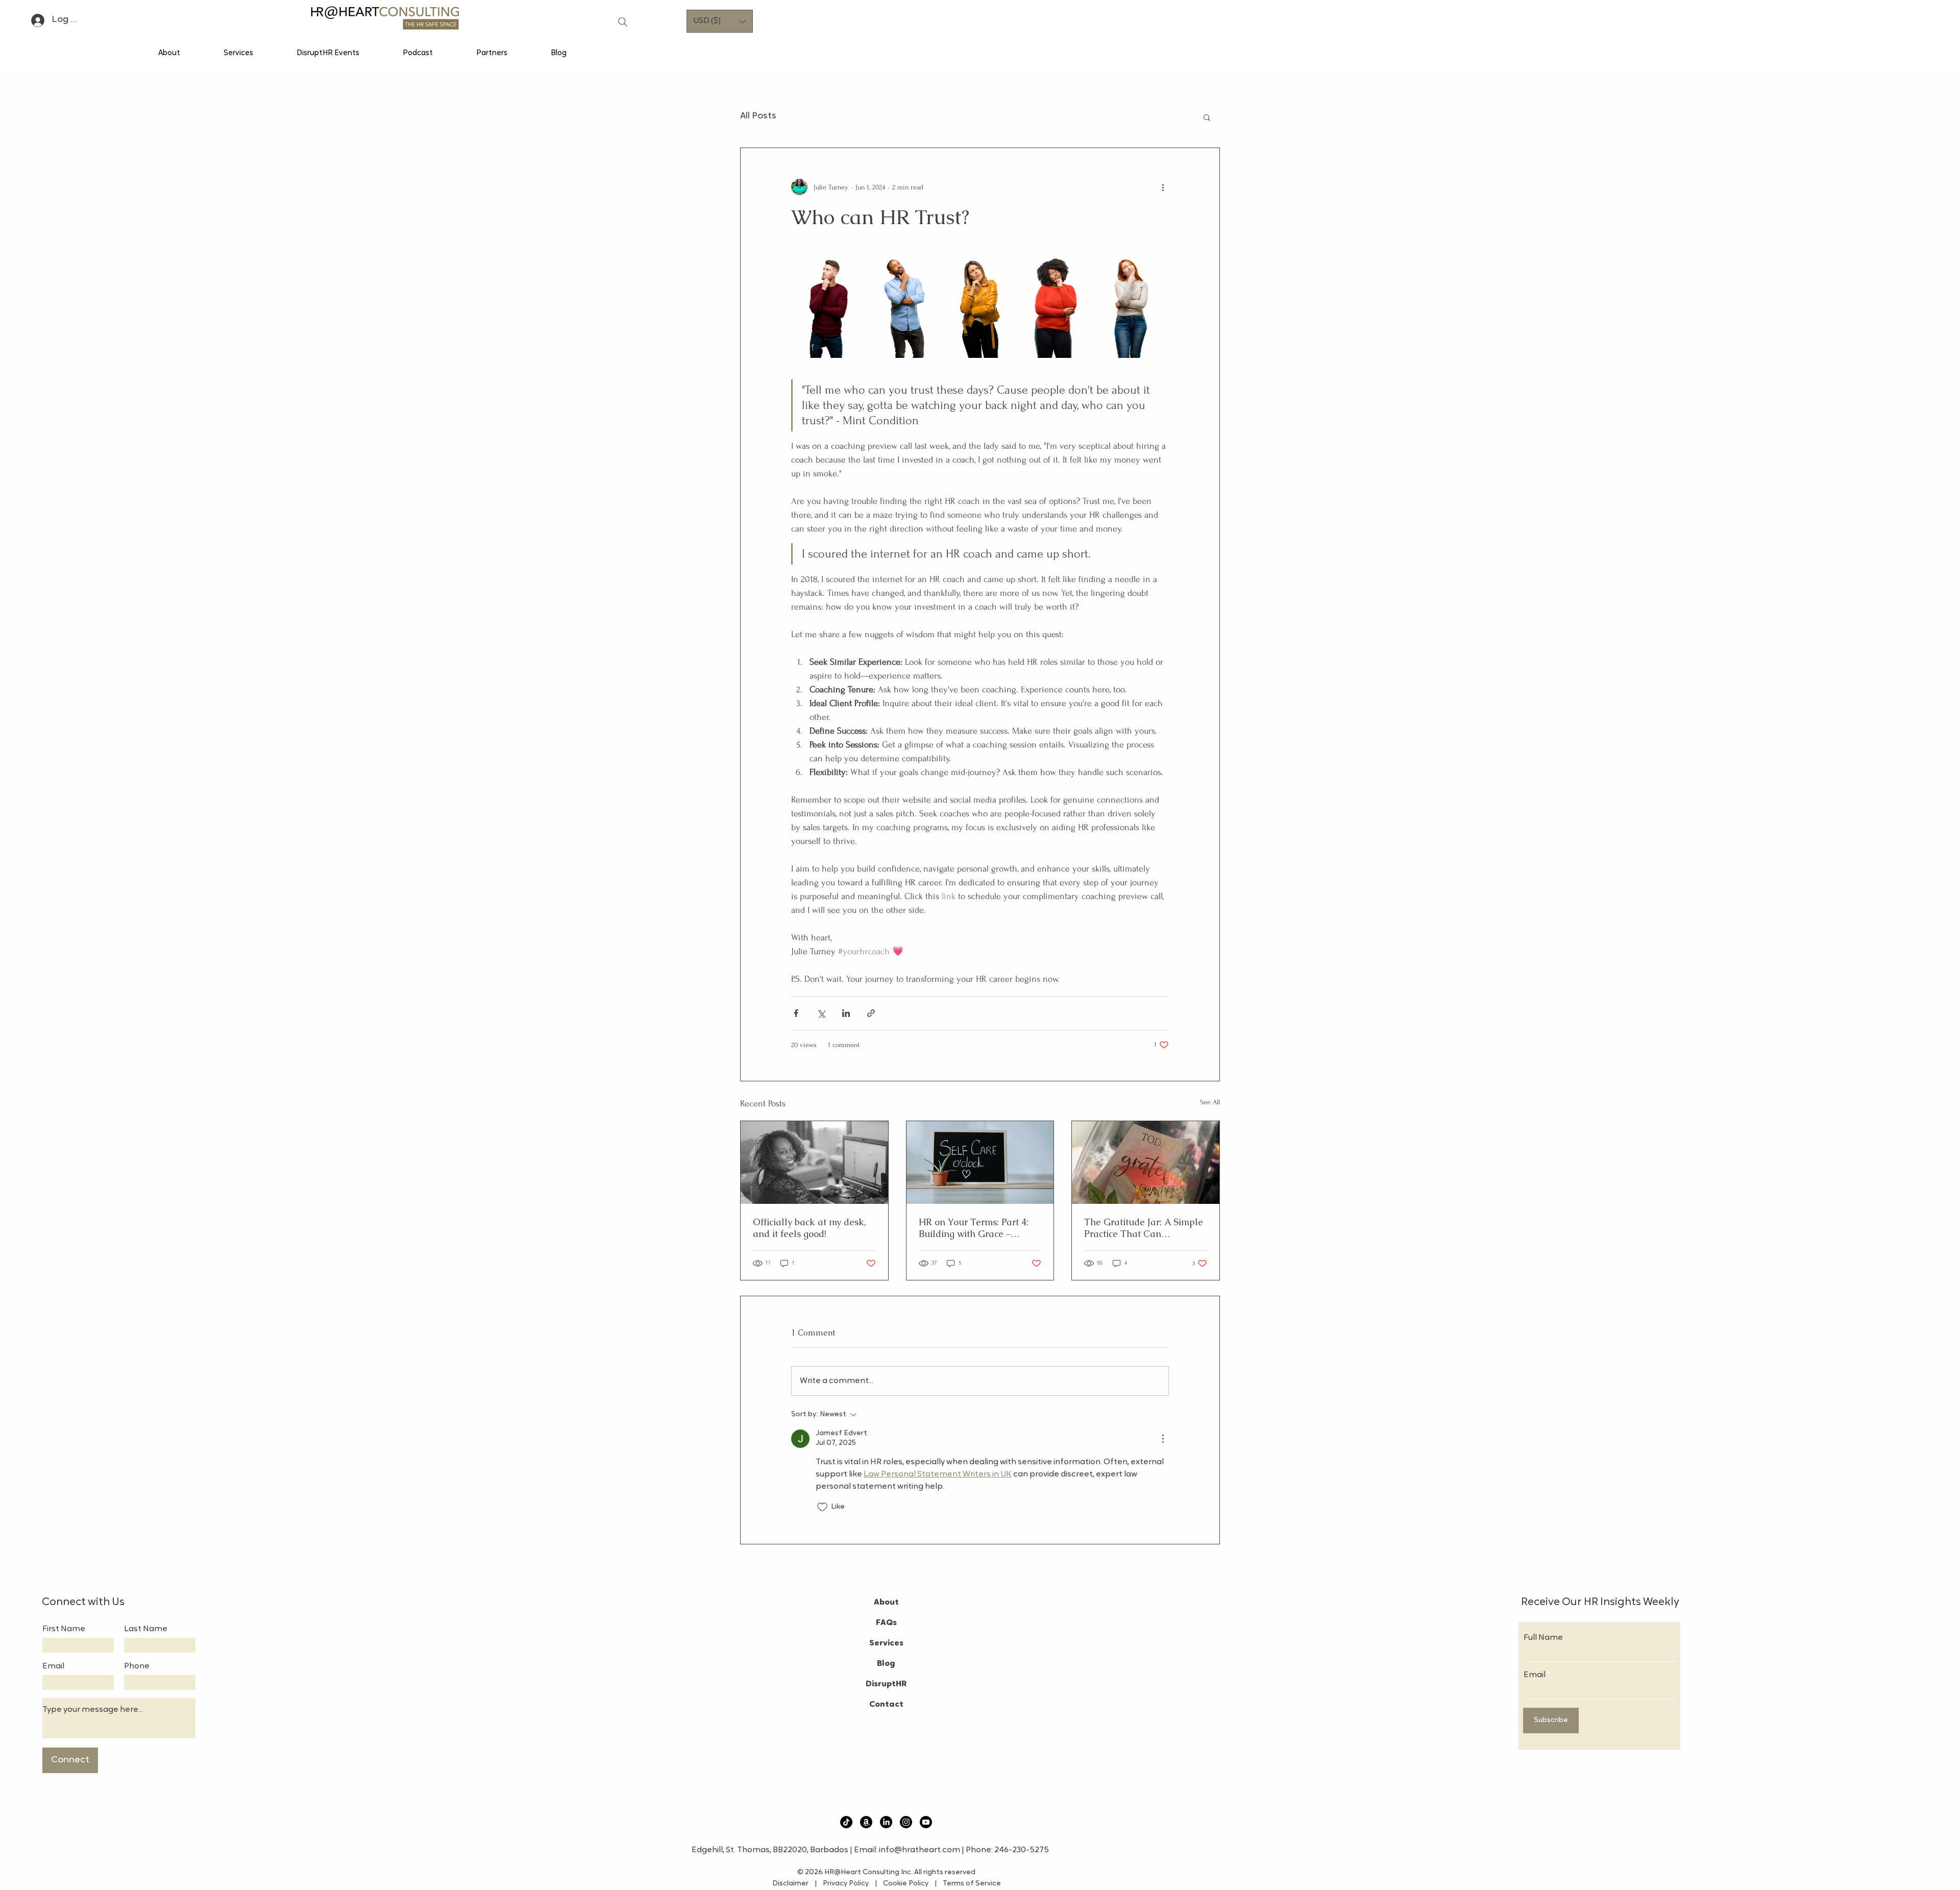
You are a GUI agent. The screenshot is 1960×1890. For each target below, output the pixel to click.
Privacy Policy (845, 1884)
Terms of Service (969, 1884)
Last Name (146, 1629)
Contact (886, 1705)
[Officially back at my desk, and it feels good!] (814, 1162)
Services (886, 1643)
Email (53, 1666)
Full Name (1543, 1638)
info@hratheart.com (920, 1850)
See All (1210, 1102)
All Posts (758, 116)
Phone (137, 1666)
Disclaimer (793, 1884)
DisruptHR (886, 1684)
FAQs (886, 1623)
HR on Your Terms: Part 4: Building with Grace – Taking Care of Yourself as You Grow (976, 1228)
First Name (64, 1629)
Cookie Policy (908, 1884)
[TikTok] (846, 1822)
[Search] (623, 22)
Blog (886, 1664)
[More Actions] (1163, 1439)
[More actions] (1163, 187)
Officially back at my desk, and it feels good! (810, 1228)
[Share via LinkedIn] (846, 1013)
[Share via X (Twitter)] (821, 1013)
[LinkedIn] (886, 1822)
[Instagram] (906, 1822)
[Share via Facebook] (796, 1013)
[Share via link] (871, 1013)
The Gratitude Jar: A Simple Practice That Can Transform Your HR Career (1144, 1228)
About (886, 1603)
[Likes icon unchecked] (822, 1507)
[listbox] (720, 21)
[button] (720, 21)
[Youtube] (926, 1822)
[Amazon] (866, 1822)
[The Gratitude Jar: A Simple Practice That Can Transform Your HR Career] (1146, 1162)
